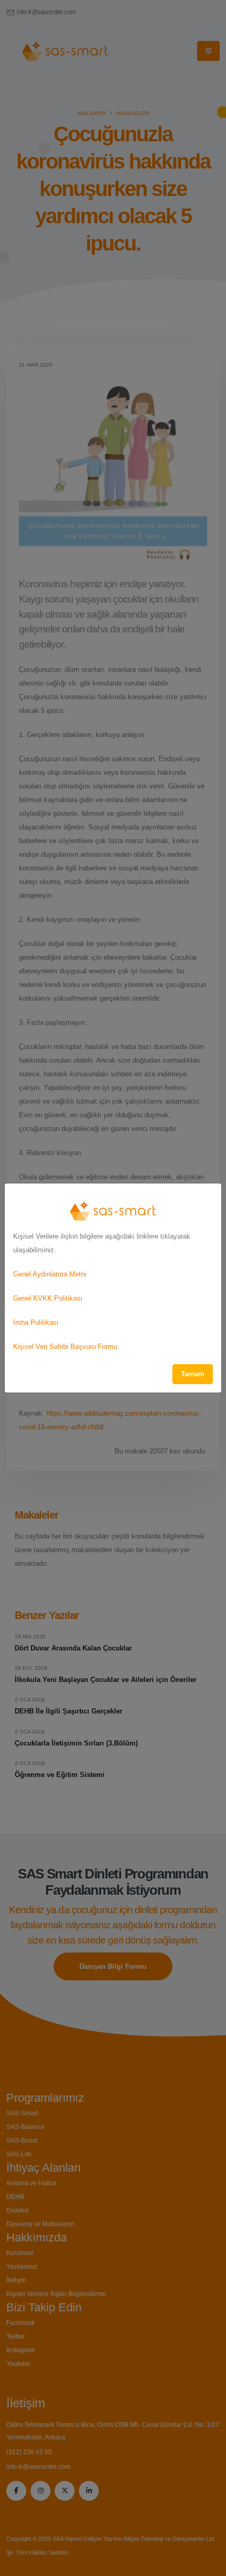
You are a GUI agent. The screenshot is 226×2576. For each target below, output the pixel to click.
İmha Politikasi (36, 1322)
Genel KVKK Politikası (48, 1298)
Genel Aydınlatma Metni (50, 1274)
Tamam (193, 1374)
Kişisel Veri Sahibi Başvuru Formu (65, 1347)
